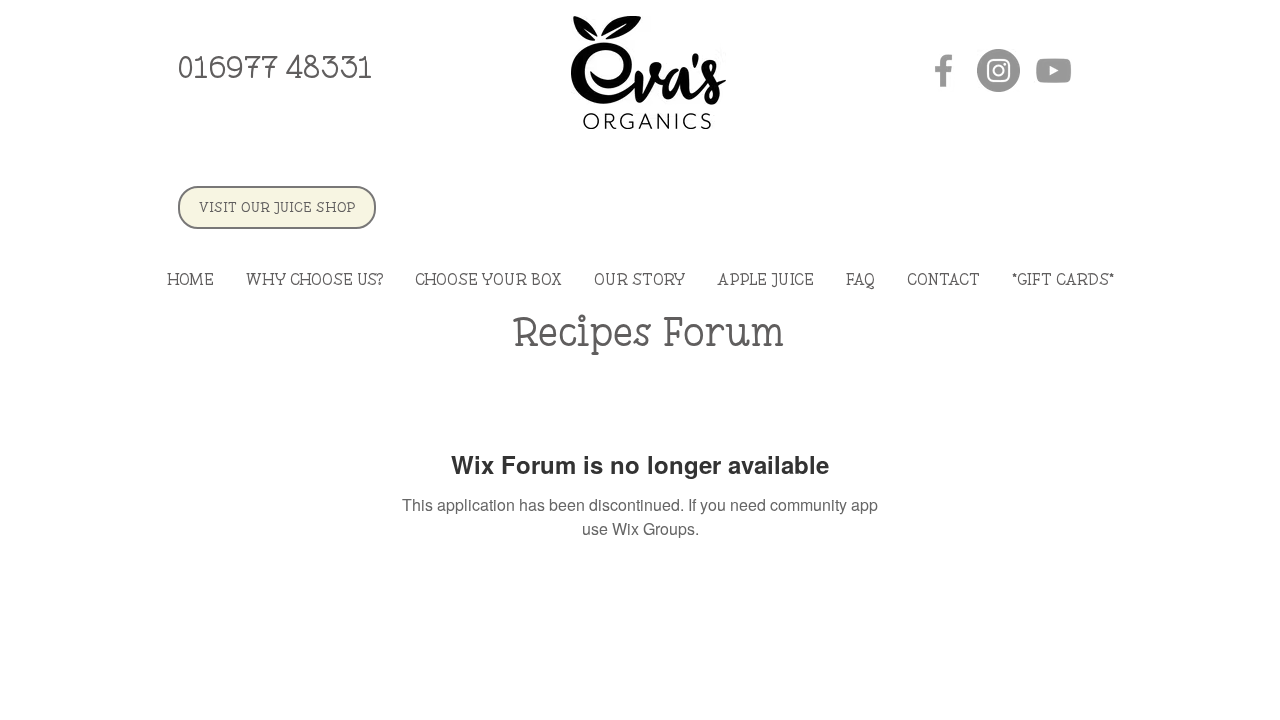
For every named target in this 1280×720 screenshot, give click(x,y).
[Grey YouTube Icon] (1053, 70)
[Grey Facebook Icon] (943, 70)
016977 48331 (275, 67)
